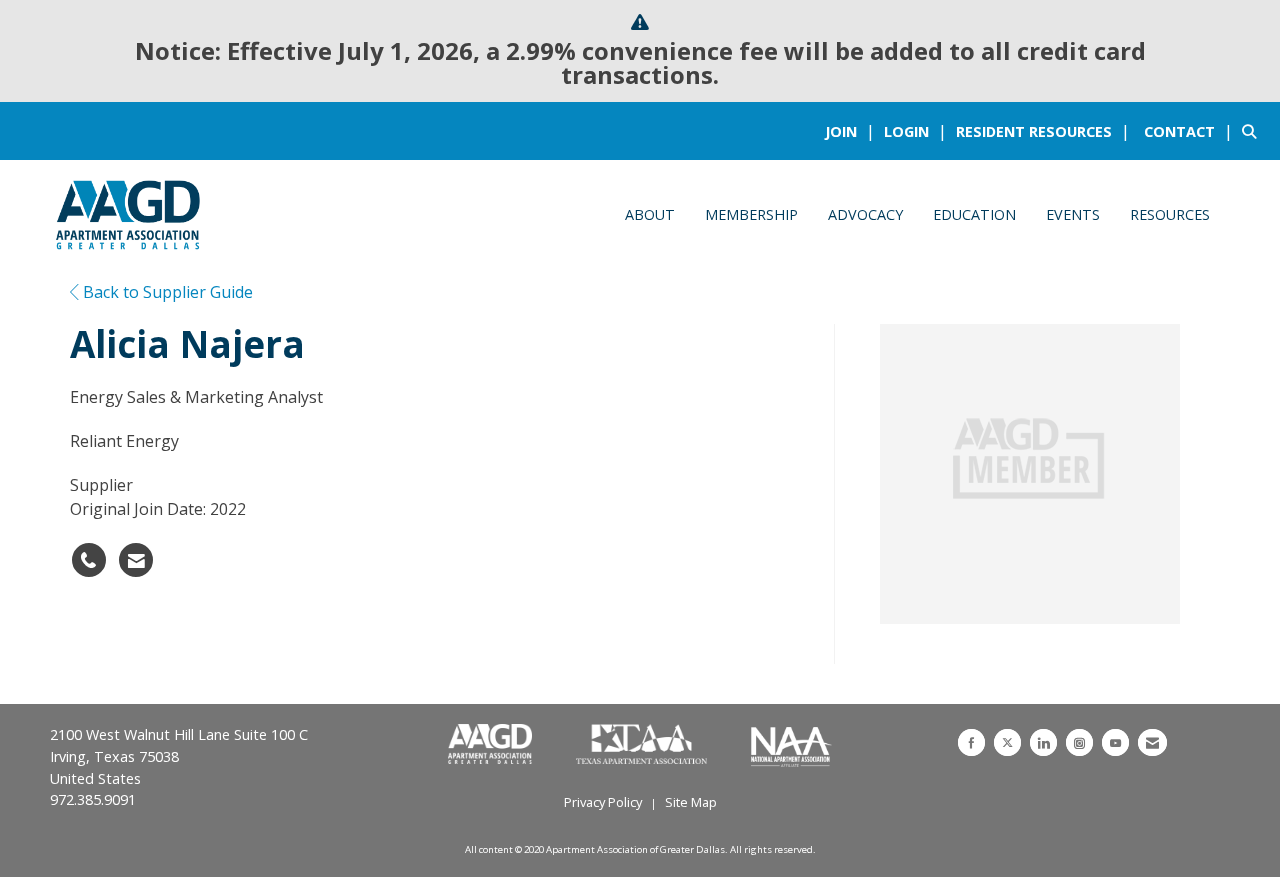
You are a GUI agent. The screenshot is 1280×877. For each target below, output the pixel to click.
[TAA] (643, 745)
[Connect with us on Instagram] (1079, 742)
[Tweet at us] (1007, 742)
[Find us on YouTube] (1115, 742)
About (650, 214)
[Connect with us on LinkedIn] (1043, 742)
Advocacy (865, 214)
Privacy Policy (603, 802)
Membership (751, 214)
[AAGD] (492, 745)
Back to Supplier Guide (166, 292)
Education (974, 214)
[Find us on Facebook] (971, 742)
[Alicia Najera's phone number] (89, 560)
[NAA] (791, 745)
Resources (1170, 214)
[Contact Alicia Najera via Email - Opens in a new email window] (136, 560)
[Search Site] (1253, 131)
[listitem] (852, 131)
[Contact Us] (1152, 742)
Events (1073, 214)
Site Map (691, 802)
